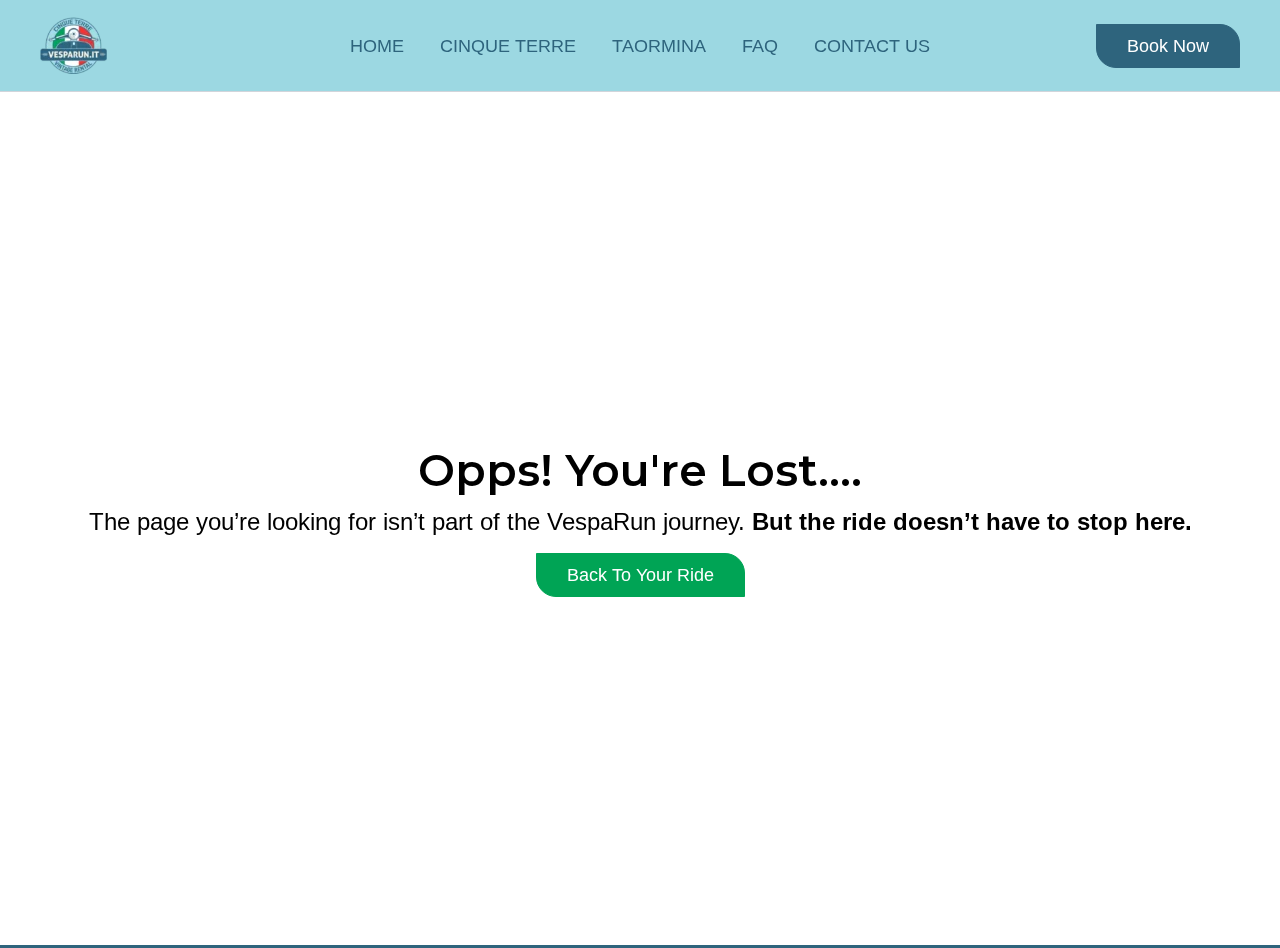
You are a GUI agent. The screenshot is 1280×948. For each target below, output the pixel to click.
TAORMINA (659, 46)
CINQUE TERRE (508, 46)
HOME (377, 46)
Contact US (872, 46)
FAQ (760, 46)
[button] (1168, 46)
